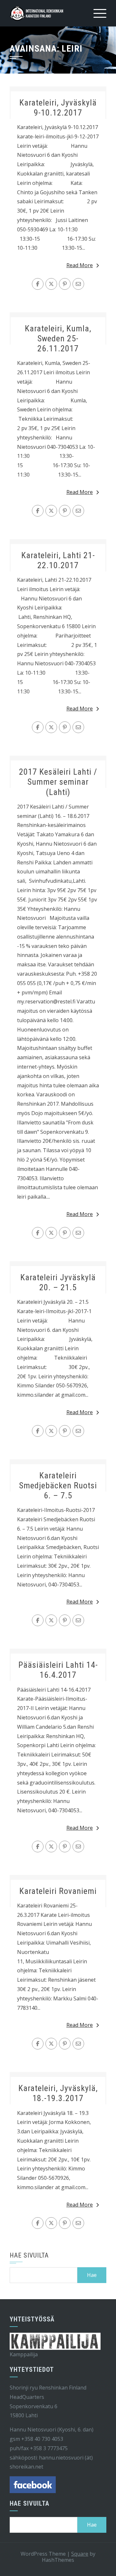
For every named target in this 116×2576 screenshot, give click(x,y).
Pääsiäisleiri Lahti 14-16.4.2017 (58, 1670)
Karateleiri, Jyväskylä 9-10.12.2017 (58, 108)
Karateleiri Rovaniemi (58, 1891)
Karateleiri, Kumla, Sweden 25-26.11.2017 (58, 338)
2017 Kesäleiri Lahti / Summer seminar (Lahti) (58, 782)
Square (80, 2554)
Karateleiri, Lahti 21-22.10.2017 (58, 560)
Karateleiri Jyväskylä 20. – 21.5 (58, 1282)
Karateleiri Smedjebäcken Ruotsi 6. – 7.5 (58, 1485)
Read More (80, 265)
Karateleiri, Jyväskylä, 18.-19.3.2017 (58, 2093)
